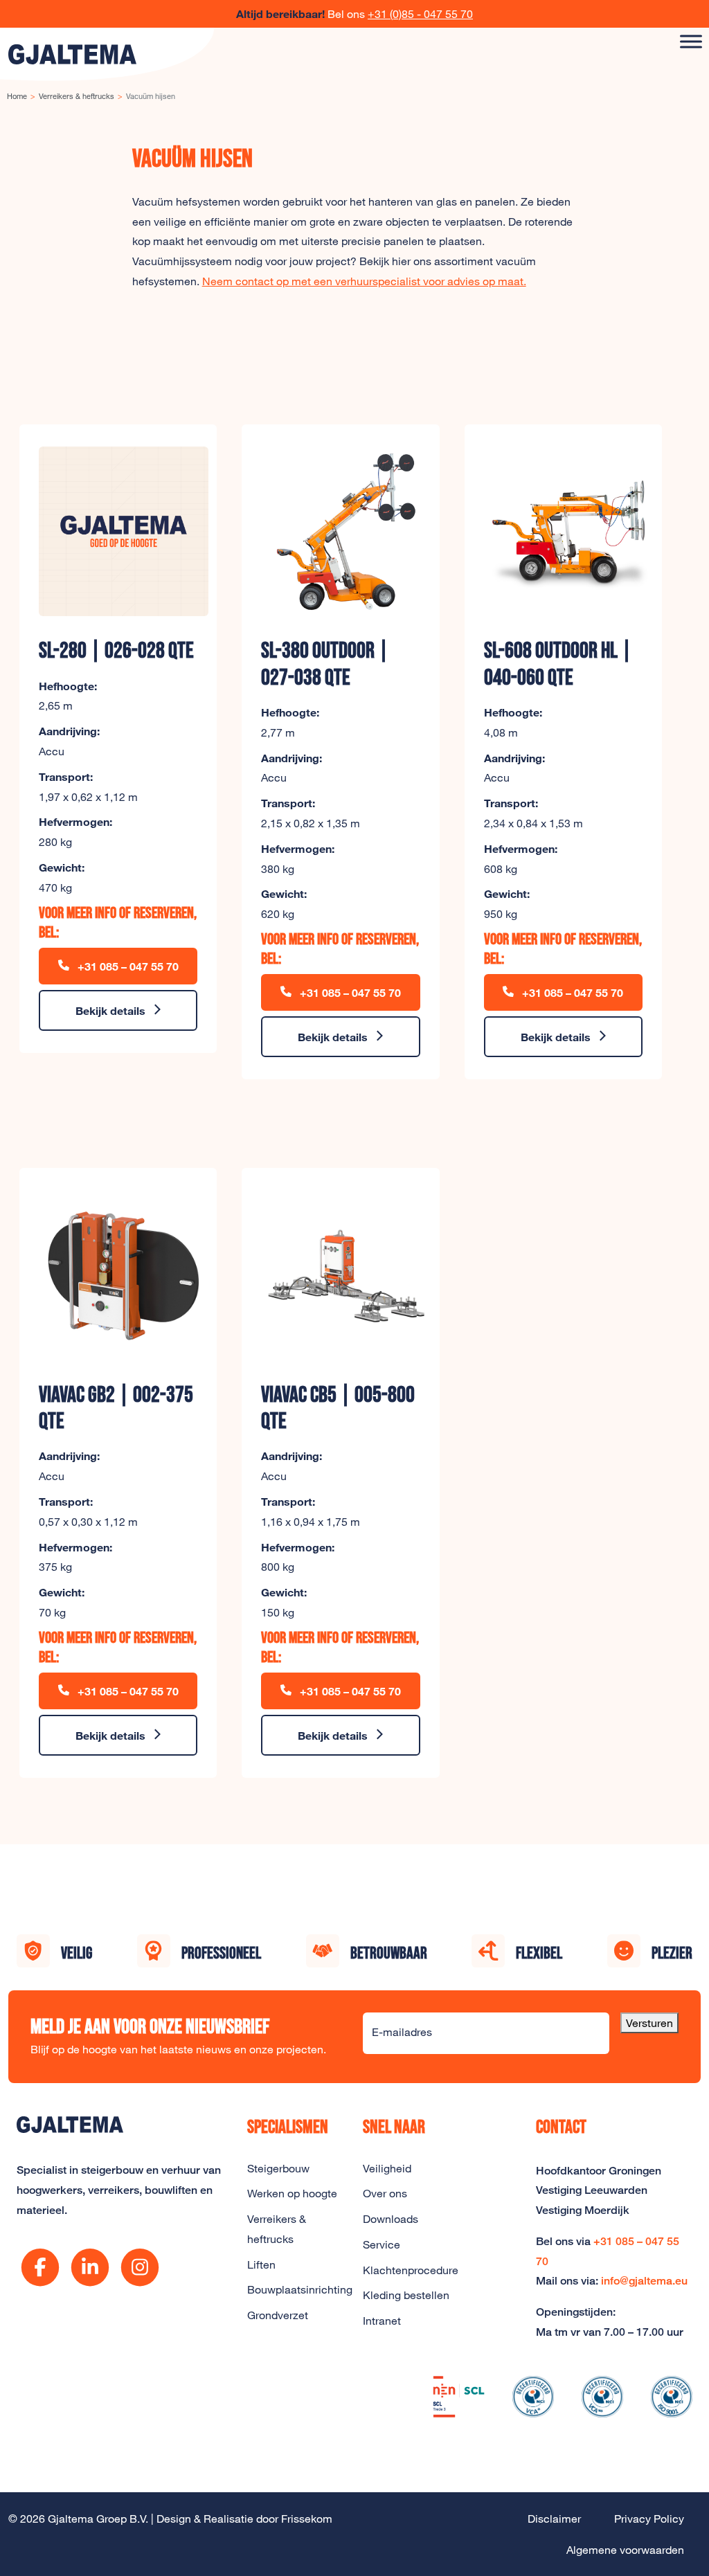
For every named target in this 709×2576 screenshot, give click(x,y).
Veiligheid (387, 2168)
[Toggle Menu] (691, 41)
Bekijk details (110, 1010)
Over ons (385, 2193)
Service (382, 2244)
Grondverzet (278, 2315)
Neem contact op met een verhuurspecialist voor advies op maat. (364, 281)
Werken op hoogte (292, 2193)
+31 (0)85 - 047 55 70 (420, 14)
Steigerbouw (278, 2168)
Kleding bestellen (406, 2295)
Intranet (382, 2321)
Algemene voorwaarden (625, 2550)
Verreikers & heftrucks (277, 2229)
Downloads (391, 2219)
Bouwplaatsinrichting (297, 2289)
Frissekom (307, 2519)
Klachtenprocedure (411, 2270)
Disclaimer (554, 2519)
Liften (261, 2264)
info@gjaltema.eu (644, 2281)
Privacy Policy (649, 2519)
